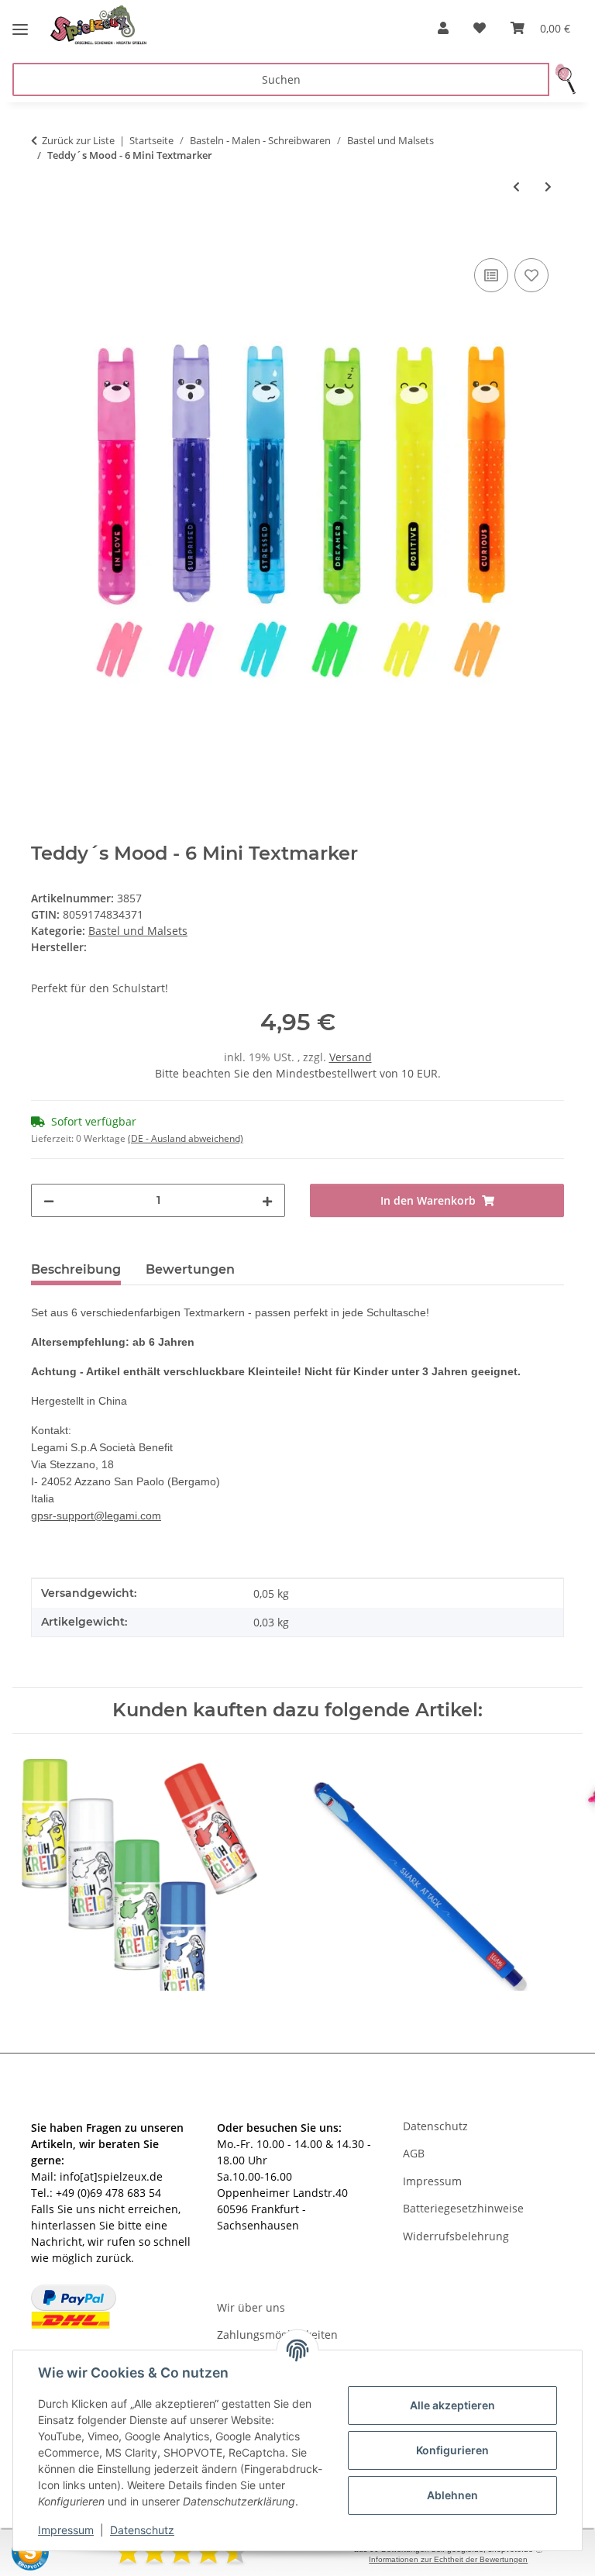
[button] (443, 28)
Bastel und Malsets (138, 931)
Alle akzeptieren (452, 2405)
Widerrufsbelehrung (456, 2236)
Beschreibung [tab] (76, 1269)
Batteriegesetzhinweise (463, 2208)
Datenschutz (142, 2530)
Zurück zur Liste (78, 140)
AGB (414, 2153)
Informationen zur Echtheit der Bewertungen (448, 2559)
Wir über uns (251, 2307)
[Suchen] (566, 79)
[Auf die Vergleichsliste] (491, 275)
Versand (351, 1057)
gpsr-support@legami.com (96, 1516)
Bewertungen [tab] (190, 1269)
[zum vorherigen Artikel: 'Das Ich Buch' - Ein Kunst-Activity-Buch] (516, 186)
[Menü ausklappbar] (20, 23)
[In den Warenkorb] (43, 237)
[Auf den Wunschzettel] (531, 275)
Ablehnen (452, 2495)
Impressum (66, 2530)
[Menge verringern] (49, 1200)
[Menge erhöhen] (267, 1200)
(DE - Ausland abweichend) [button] (186, 1138)
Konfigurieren (452, 2450)
